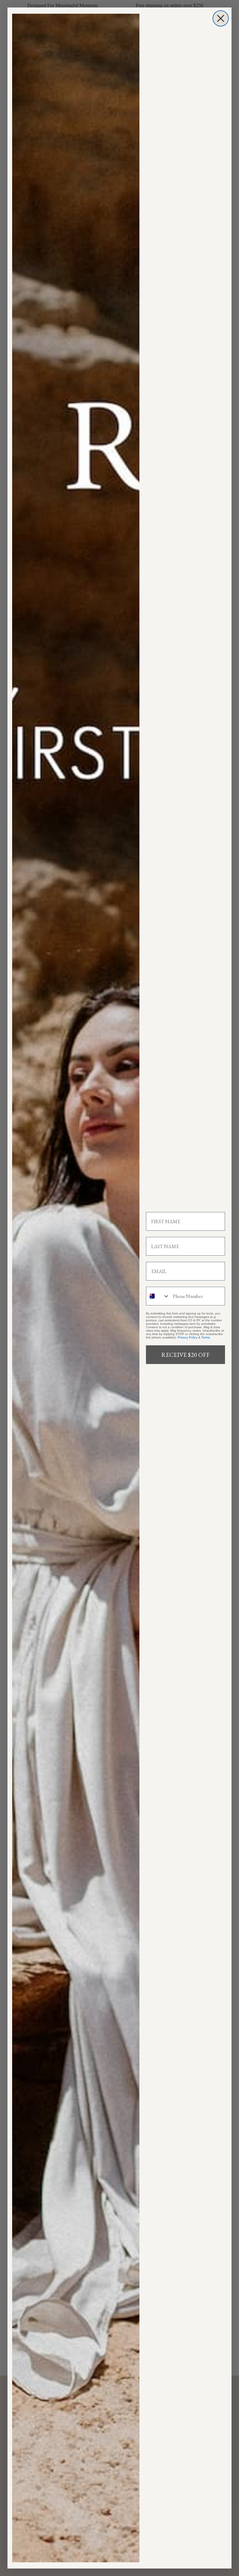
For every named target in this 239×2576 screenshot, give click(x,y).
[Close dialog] (221, 18)
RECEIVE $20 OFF (185, 1355)
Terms (206, 1337)
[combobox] (158, 1296)
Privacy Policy (187, 1337)
